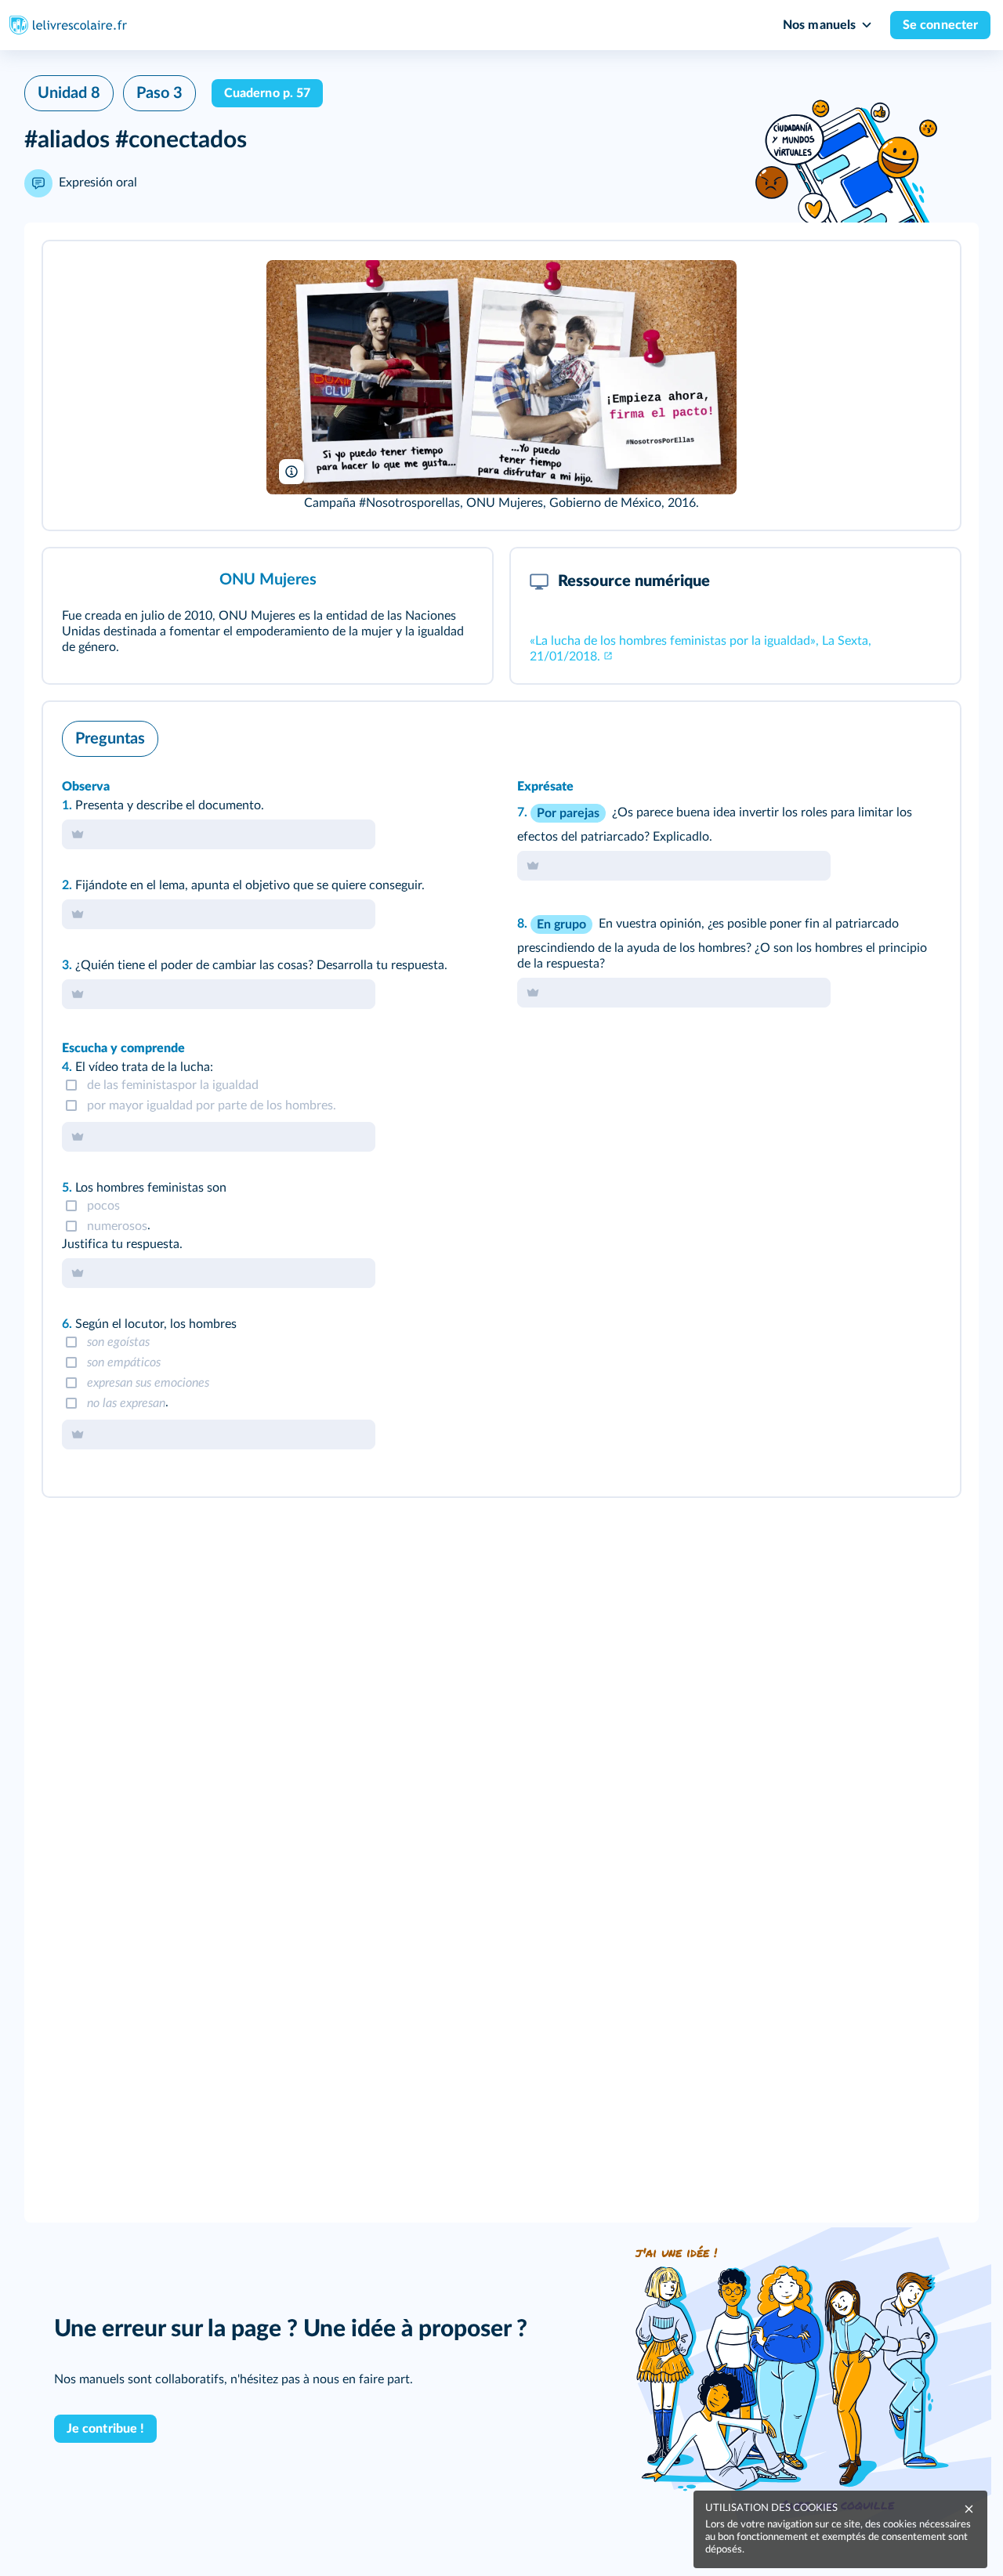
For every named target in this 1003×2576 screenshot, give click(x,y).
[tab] (883, 735)
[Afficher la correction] (883, 735)
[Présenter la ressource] (924, 274)
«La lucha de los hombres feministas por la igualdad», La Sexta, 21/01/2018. (701, 649)
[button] (501, 385)
